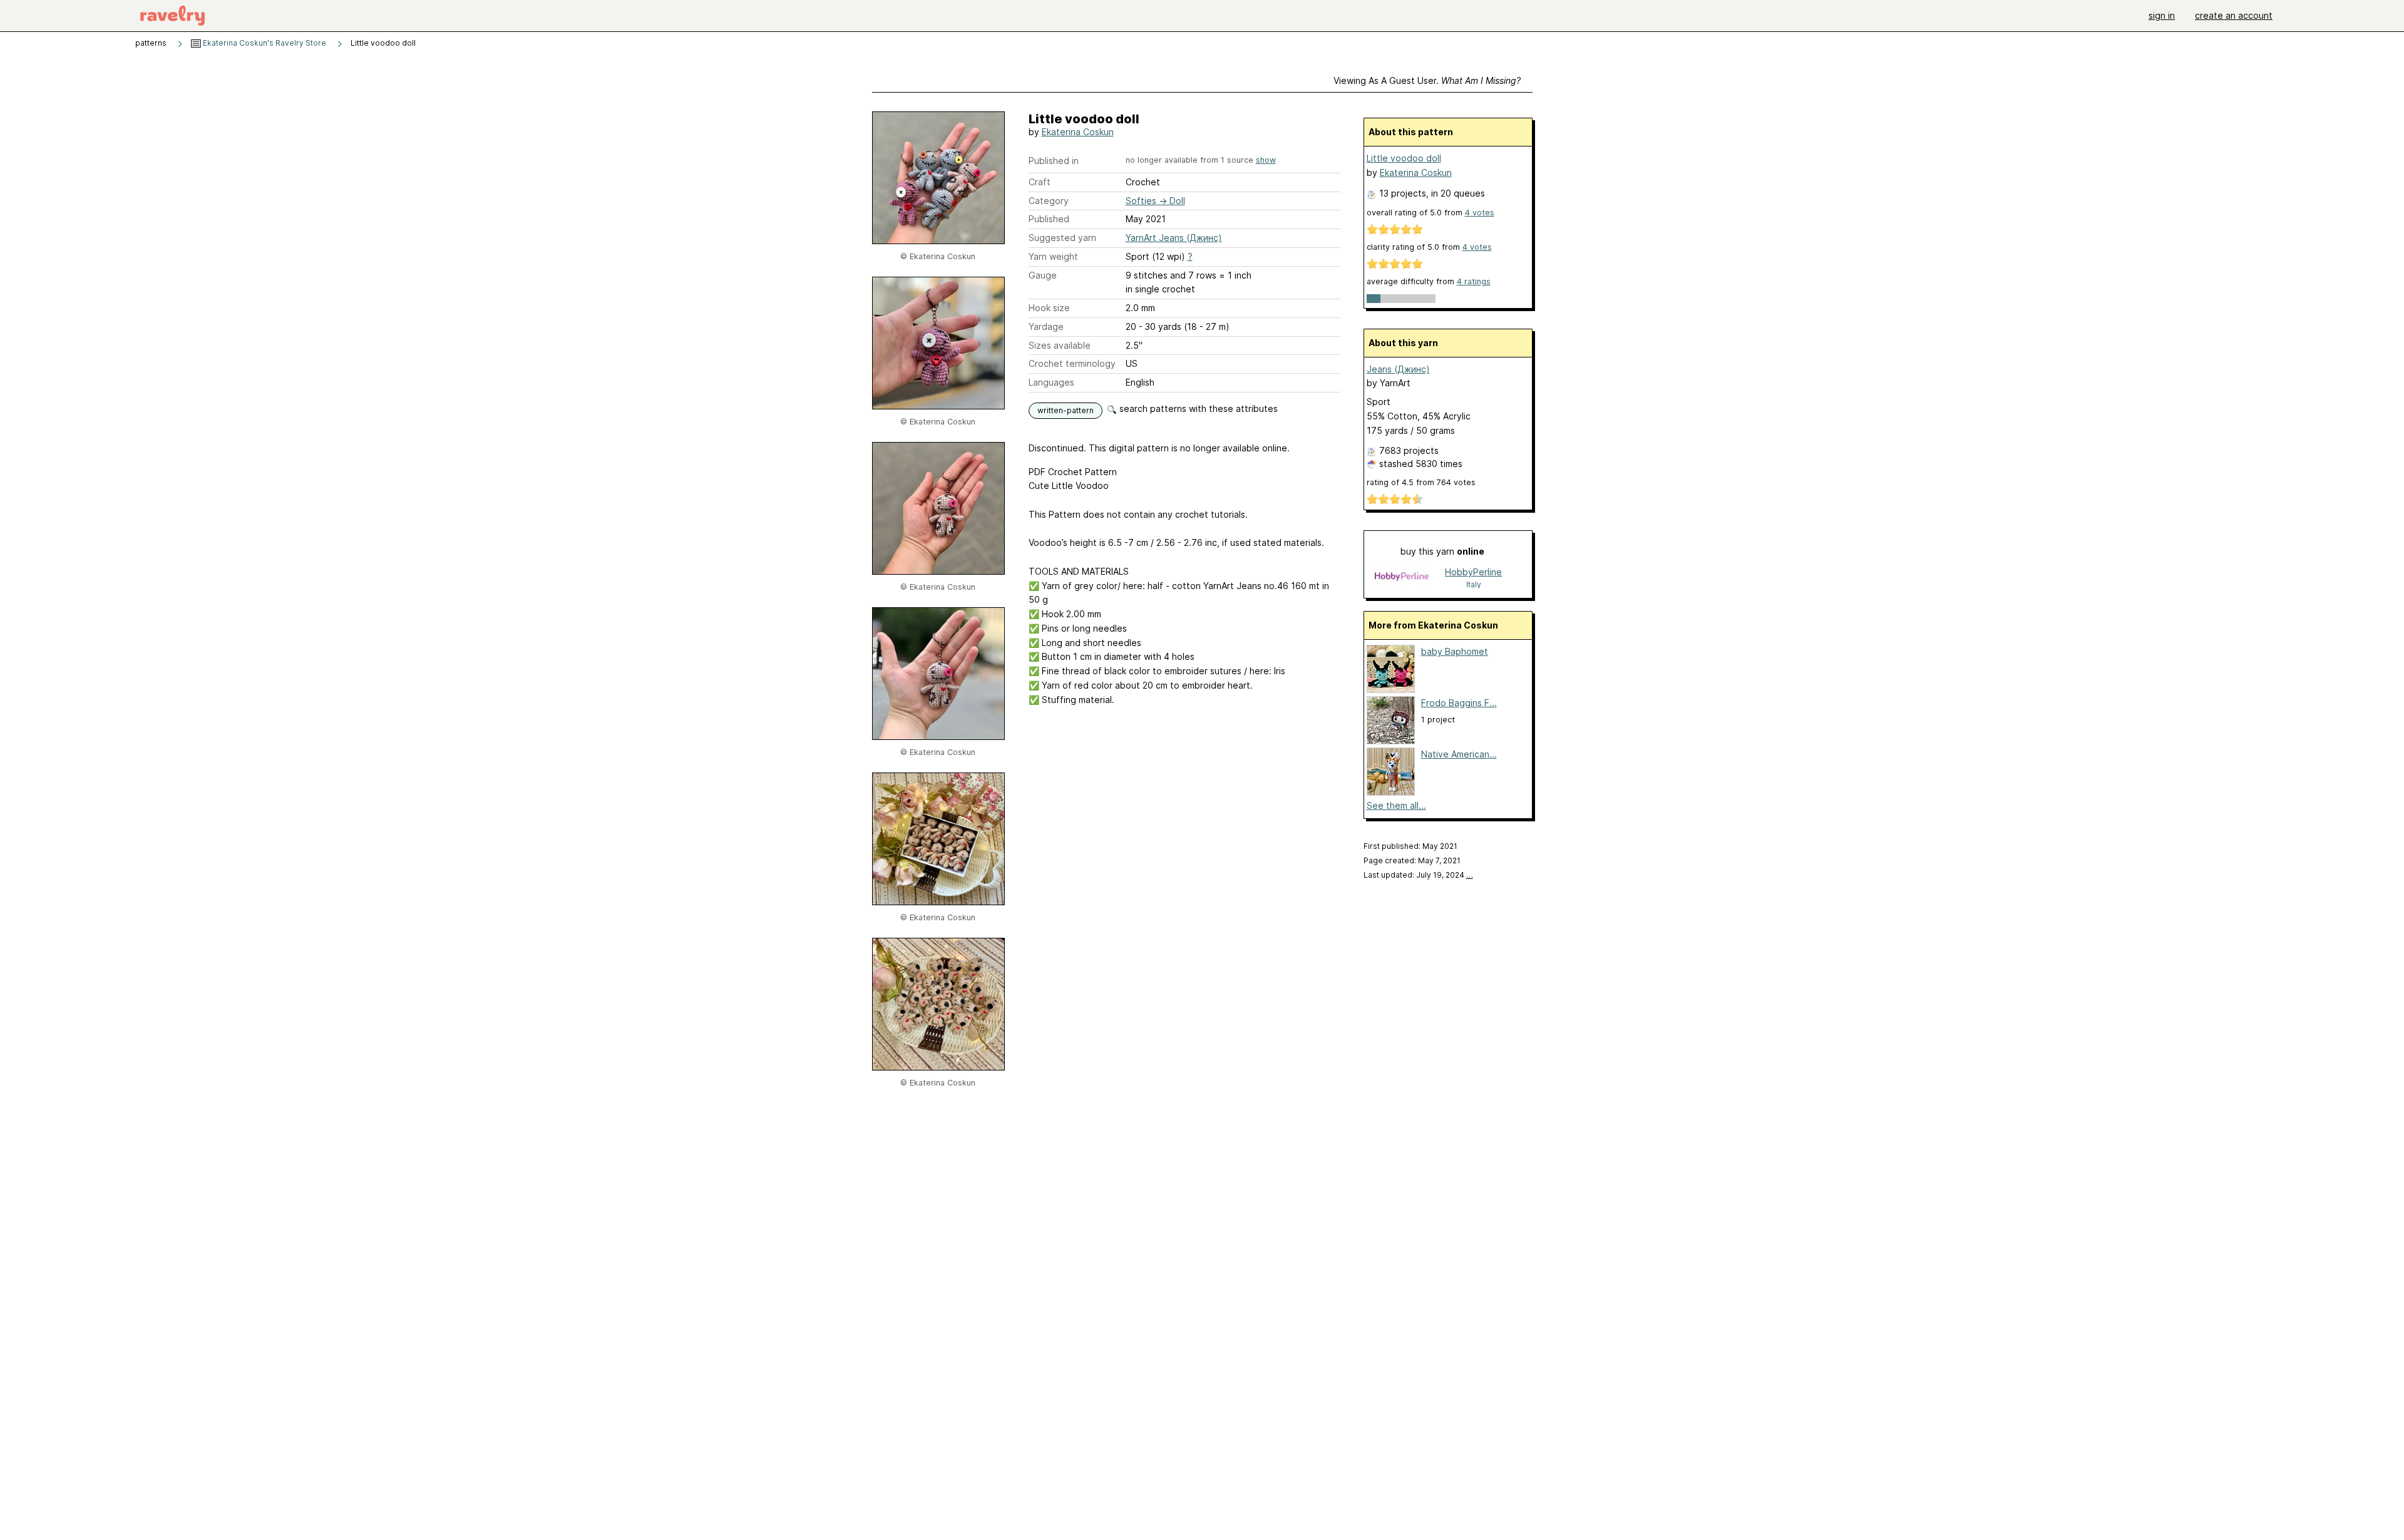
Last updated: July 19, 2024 (1418, 875)
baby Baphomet (1455, 651)
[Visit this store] (1402, 577)
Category (1049, 201)
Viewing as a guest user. (1427, 80)
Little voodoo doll (1404, 158)
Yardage (1046, 326)
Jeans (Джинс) (1398, 369)
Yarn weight (1053, 256)
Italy (1474, 584)
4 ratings (1474, 281)
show (1266, 160)
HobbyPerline (1473, 572)
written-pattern (1066, 410)
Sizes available (1060, 345)
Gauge (1043, 275)
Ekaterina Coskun (1078, 132)
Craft (1040, 182)
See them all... (1396, 805)
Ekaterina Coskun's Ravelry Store (264, 43)
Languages (1051, 382)
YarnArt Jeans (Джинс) (1174, 238)
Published (1049, 219)
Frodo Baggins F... (1459, 703)
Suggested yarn (1062, 238)
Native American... (1459, 754)
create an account (2234, 15)
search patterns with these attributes (1197, 408)
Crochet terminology (1072, 363)
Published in (1054, 161)
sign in (2162, 15)
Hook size (1049, 308)
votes (1480, 213)
